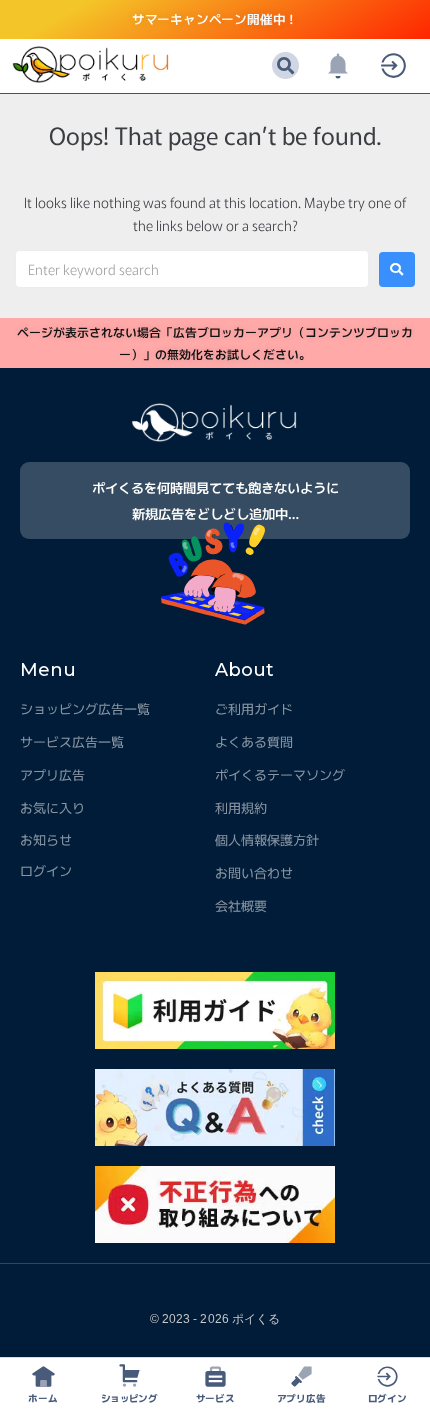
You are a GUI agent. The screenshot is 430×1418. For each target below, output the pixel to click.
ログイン (387, 1398)
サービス (215, 1398)
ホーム (42, 1398)
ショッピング (129, 1398)
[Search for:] (192, 269)
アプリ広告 (301, 1398)
